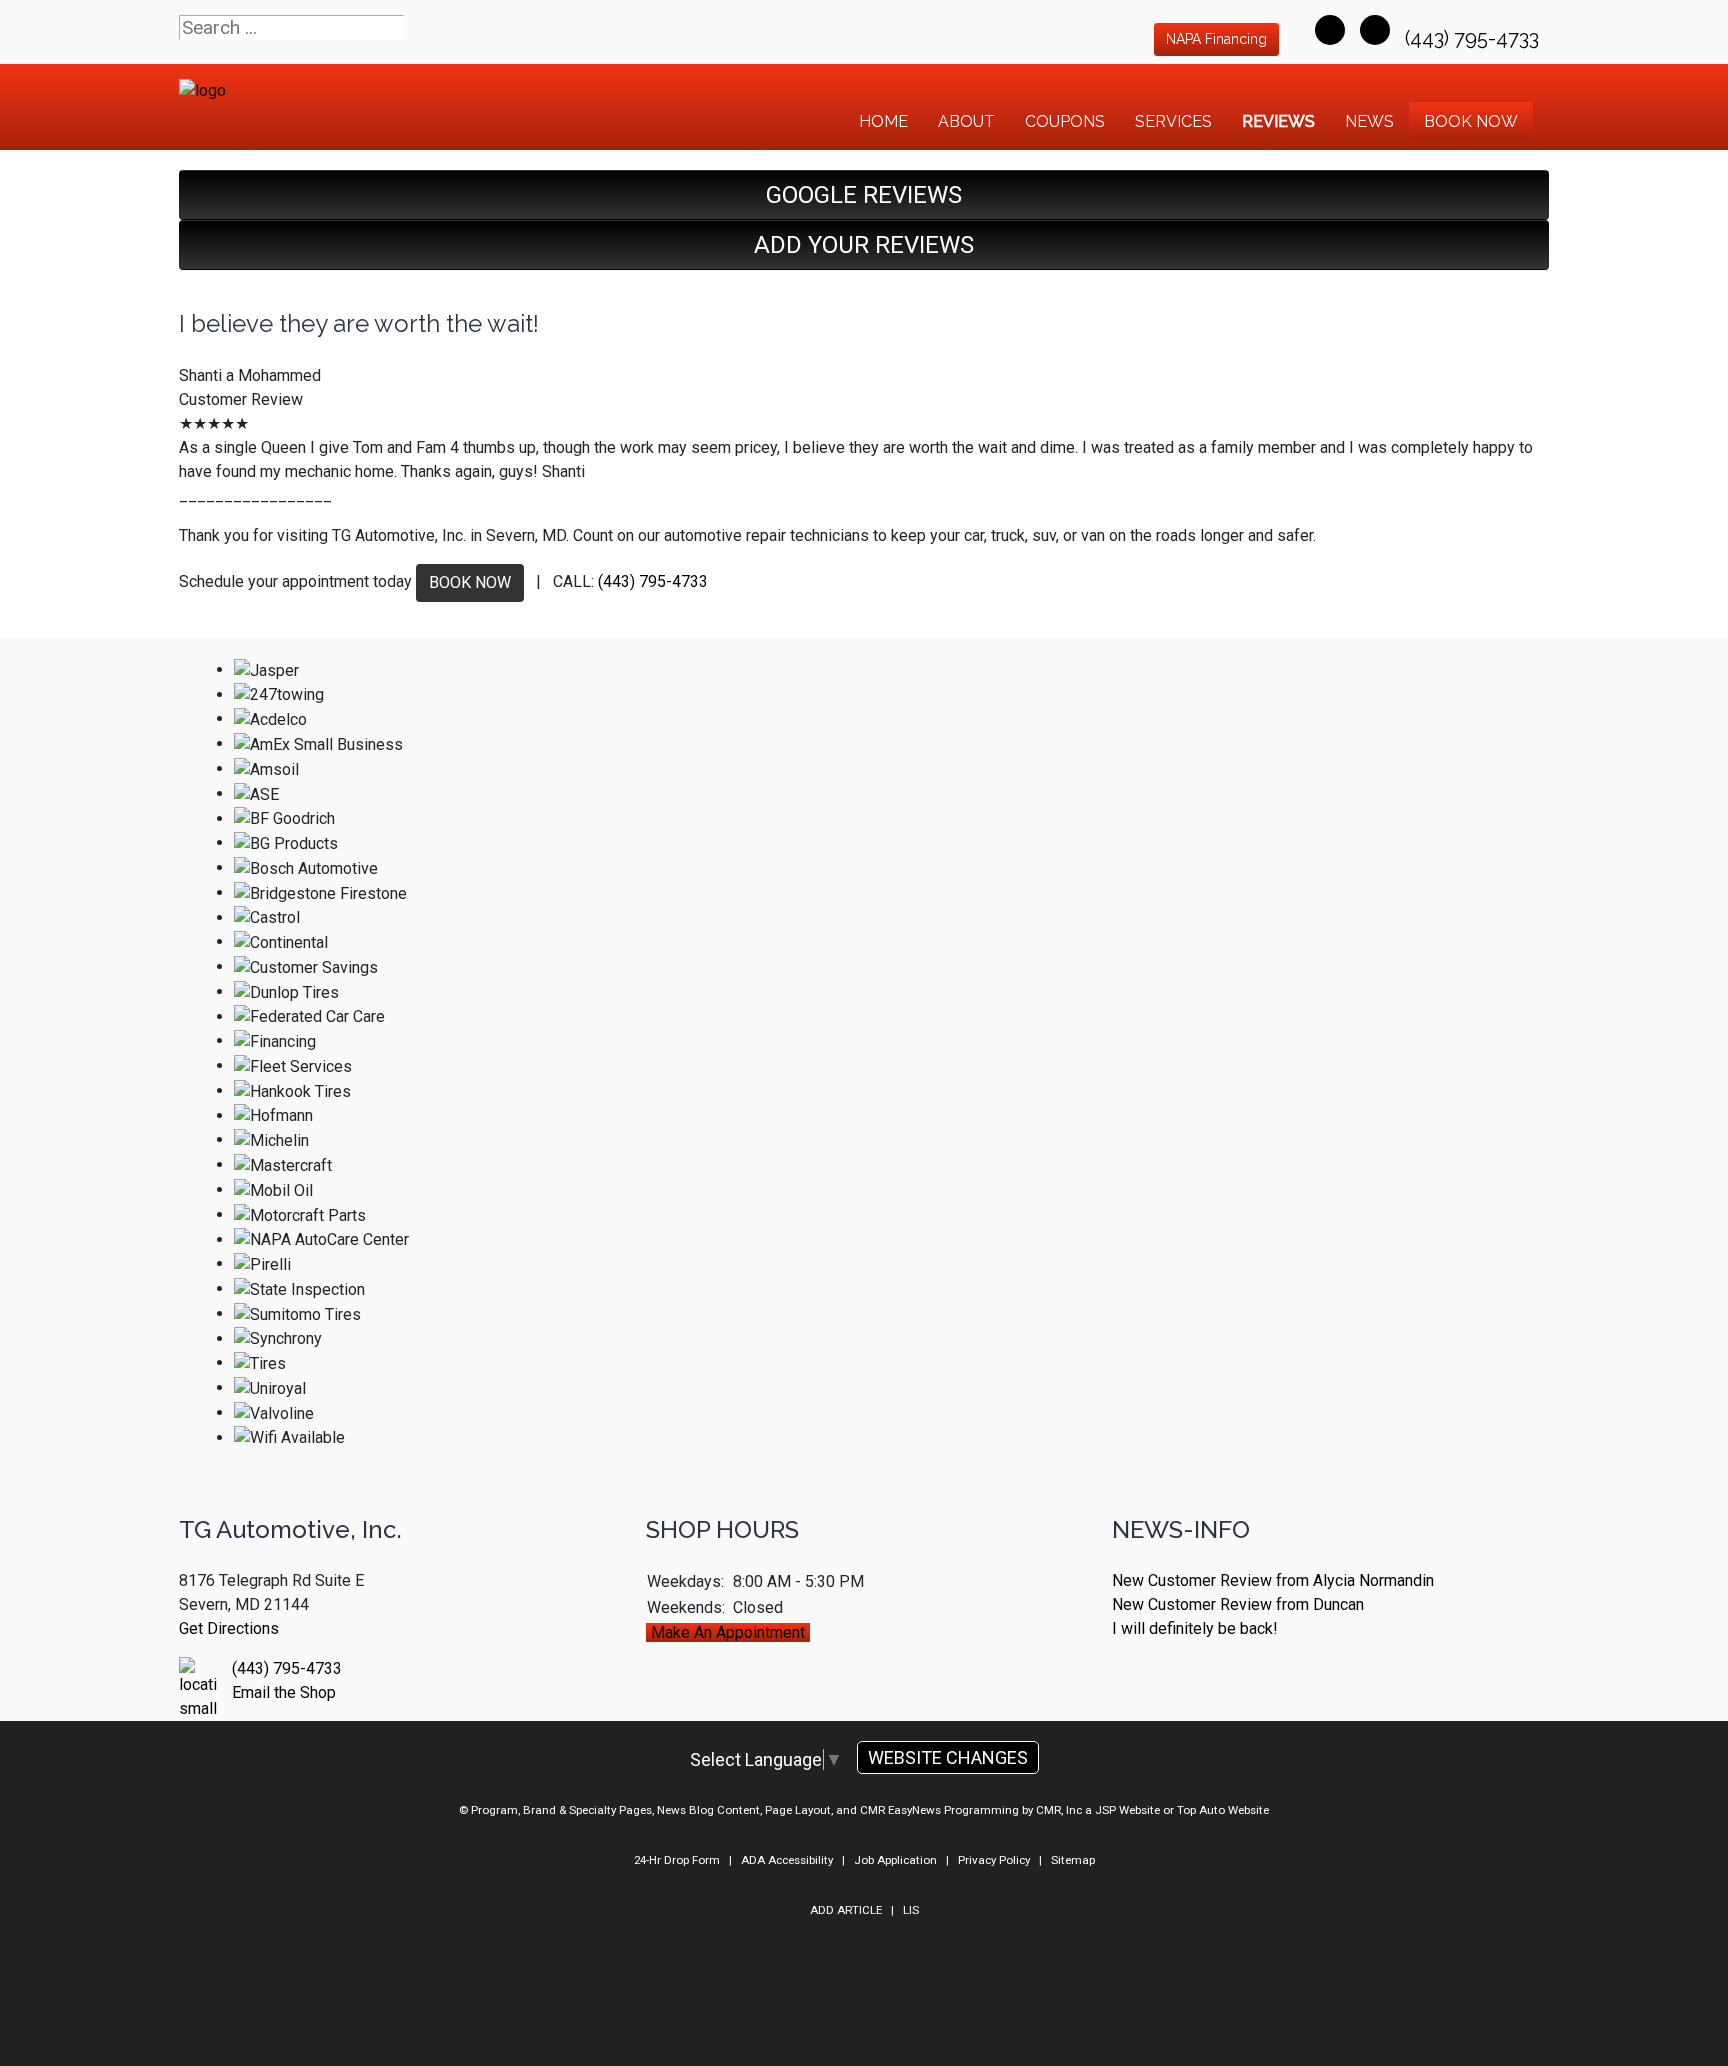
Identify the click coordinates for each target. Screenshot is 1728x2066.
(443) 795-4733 (1474, 38)
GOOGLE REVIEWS (864, 195)
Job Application (895, 1860)
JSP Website (1127, 1810)
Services (1173, 121)
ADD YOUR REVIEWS (864, 245)
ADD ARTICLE (846, 1910)
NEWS (1369, 121)
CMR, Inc (1059, 1810)
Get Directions (229, 1628)
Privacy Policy (994, 1860)
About (966, 121)
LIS (911, 1910)
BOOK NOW (470, 582)
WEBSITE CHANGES (948, 1757)
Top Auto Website (1223, 1810)
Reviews (1278, 121)
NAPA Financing (1216, 39)
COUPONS (1065, 121)
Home (883, 121)
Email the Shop (284, 1692)
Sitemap (1073, 1860)
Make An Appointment (728, 1632)
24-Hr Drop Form (677, 1860)
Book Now (1471, 121)
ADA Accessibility (787, 1860)
